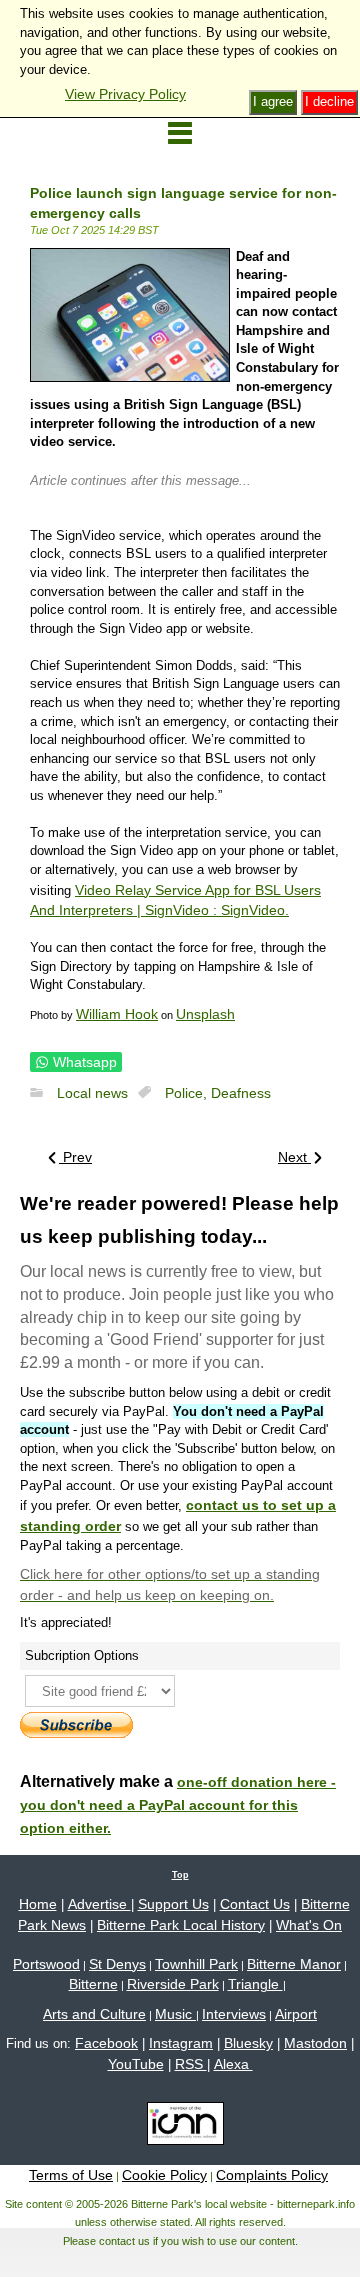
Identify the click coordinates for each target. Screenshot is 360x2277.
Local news (92, 1093)
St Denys (117, 1964)
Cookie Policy (164, 2175)
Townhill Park (196, 1964)
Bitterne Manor (294, 1964)
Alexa (233, 2064)
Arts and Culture (94, 2014)
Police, (188, 1093)
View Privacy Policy (125, 94)
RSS (191, 2064)
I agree (273, 101)
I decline (329, 101)
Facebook (106, 2043)
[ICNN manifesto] (180, 2127)
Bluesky (248, 2043)
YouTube (136, 2064)
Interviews (234, 2014)
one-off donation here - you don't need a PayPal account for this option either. (178, 1805)
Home (38, 1904)
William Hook (117, 1014)
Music (175, 2014)
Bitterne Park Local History (181, 1925)
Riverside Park (173, 1984)
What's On (309, 1925)
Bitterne (93, 1984)
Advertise (99, 1904)
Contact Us (255, 1904)
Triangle (255, 1984)
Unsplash (205, 1014)
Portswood (46, 1964)
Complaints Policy (272, 2175)
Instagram (181, 2043)
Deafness (241, 1093)
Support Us (173, 1904)
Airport (296, 2014)
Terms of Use (71, 2175)
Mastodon (315, 2043)
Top (180, 1875)
